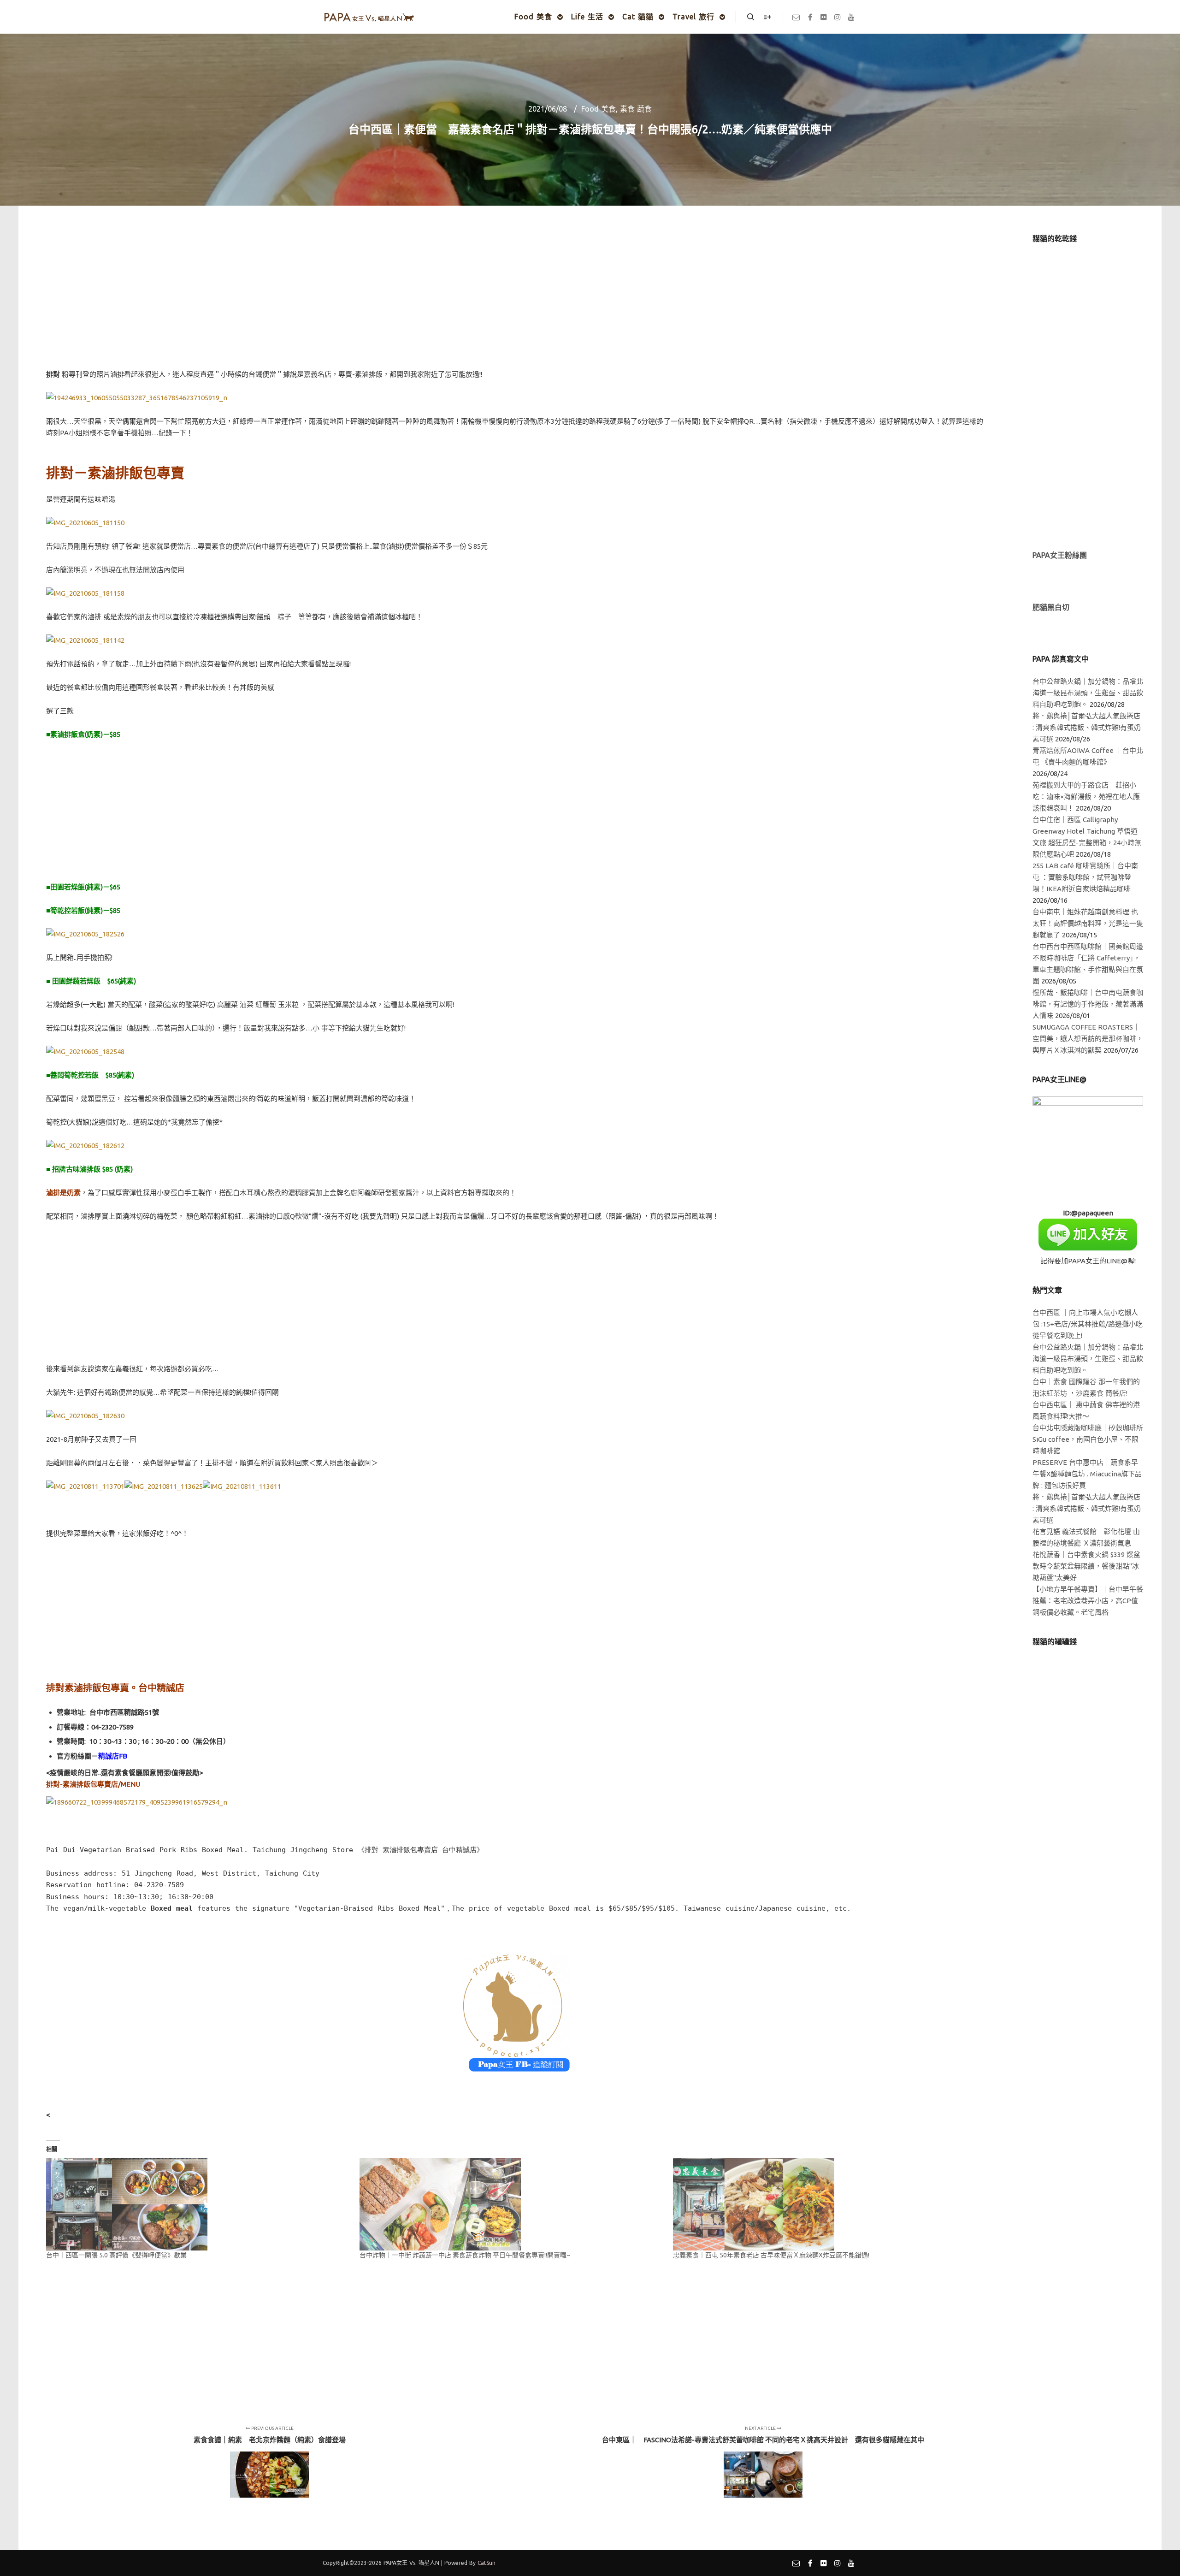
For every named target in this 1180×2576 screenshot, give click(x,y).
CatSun (487, 2563)
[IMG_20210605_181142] (85, 640)
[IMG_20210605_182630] (85, 1416)
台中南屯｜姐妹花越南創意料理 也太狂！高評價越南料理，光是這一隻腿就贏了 (1088, 923)
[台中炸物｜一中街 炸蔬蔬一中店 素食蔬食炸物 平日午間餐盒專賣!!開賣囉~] (512, 2204)
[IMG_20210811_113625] (164, 1486)
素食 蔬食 (636, 109)
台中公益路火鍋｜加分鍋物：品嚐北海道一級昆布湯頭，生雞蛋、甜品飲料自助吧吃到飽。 (1088, 693)
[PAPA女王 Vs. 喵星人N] (369, 17)
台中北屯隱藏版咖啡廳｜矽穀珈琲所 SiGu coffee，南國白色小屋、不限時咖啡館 (1088, 1439)
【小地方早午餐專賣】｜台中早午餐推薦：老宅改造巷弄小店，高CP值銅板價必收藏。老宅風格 (1088, 1601)
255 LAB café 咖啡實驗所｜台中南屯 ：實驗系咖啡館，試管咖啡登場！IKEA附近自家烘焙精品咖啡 (1085, 877)
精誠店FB (113, 1756)
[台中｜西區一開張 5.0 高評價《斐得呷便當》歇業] (198, 2204)
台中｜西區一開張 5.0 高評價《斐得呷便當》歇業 (116, 2255)
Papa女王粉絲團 (1060, 555)
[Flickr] (824, 17)
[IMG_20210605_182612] (85, 1146)
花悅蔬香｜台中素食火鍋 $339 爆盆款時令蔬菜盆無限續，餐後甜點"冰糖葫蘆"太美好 (1086, 1566)
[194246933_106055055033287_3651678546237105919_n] (137, 398)
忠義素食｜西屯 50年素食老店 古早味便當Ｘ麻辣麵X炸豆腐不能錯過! (771, 2255)
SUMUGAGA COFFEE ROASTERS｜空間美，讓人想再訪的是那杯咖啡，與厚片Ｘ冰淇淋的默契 (1088, 1039)
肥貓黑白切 (1051, 607)
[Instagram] (838, 17)
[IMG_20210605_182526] (85, 934)
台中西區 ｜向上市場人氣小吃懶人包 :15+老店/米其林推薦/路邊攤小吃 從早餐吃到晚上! (1088, 1324)
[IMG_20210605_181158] (85, 593)
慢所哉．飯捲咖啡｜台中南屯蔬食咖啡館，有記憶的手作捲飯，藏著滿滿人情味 (1088, 1004)
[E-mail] (796, 17)
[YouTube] (851, 17)
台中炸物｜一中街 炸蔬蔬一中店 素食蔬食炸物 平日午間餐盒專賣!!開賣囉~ (465, 2255)
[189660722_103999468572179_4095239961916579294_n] (137, 1802)
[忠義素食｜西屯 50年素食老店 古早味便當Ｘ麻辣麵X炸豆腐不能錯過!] (825, 2204)
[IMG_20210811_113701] (85, 1486)
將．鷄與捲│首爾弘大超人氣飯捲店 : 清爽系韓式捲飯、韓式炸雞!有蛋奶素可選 (1087, 727)
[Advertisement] (516, 298)
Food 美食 (599, 109)
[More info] (767, 17)
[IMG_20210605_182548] (85, 1051)
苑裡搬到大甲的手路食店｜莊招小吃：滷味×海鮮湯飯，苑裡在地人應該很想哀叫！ (1086, 796)
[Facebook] (810, 17)
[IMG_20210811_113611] (242, 1486)
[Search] (751, 17)
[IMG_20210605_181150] (85, 523)
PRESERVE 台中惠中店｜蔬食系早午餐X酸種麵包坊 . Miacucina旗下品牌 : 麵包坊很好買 (1087, 1474)
